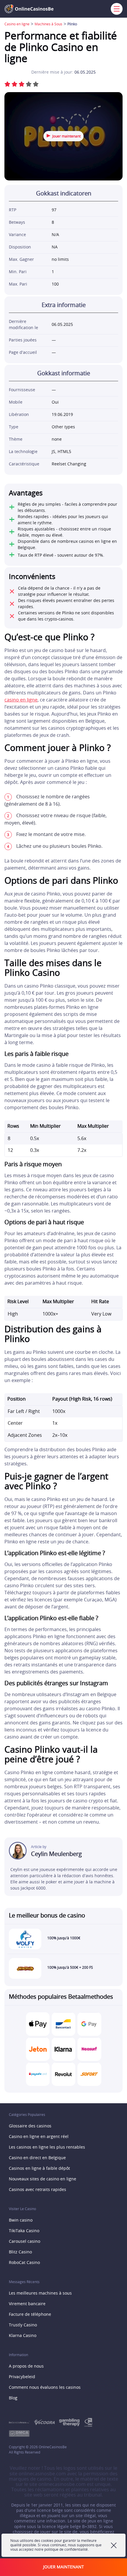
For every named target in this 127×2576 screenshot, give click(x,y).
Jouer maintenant (66, 136)
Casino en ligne (17, 24)
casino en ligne (21, 700)
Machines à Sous (48, 24)
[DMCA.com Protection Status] (21, 2434)
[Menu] (115, 9)
